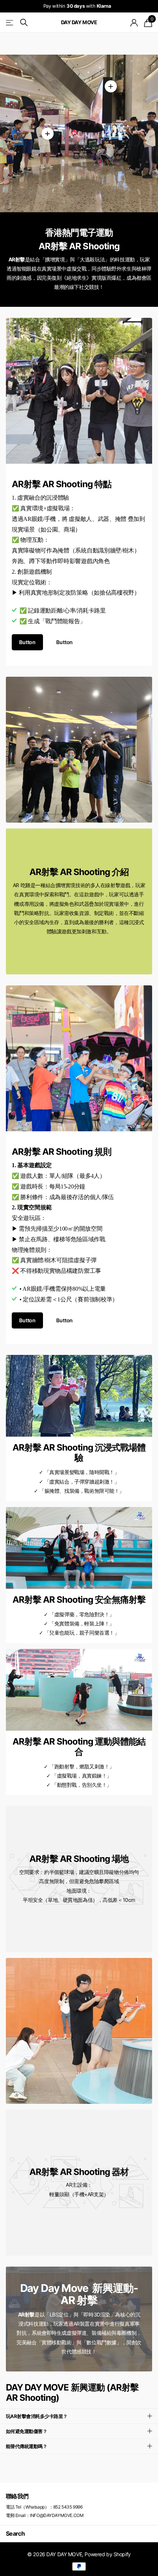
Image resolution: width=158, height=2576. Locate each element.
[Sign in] (134, 23)
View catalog (10, 23)
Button (27, 642)
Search (15, 2533)
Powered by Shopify (107, 2554)
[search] (24, 23)
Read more (111, 86)
